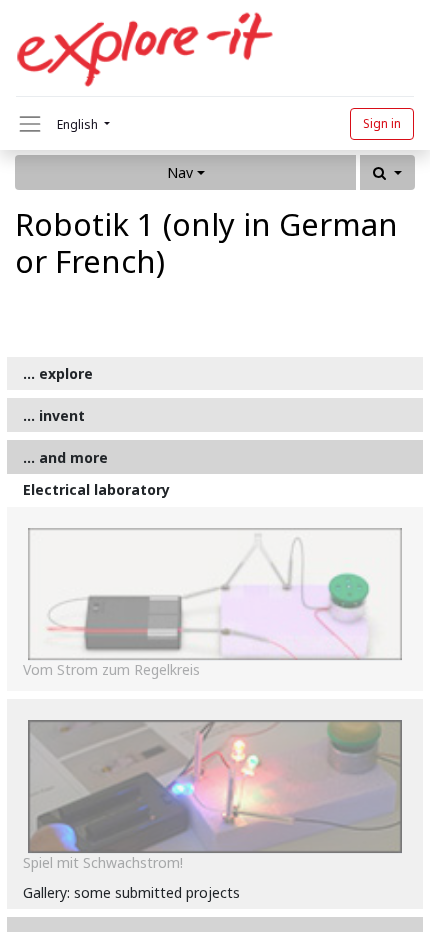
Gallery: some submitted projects (131, 892)
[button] (387, 172)
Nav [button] (180, 172)
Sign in (382, 123)
